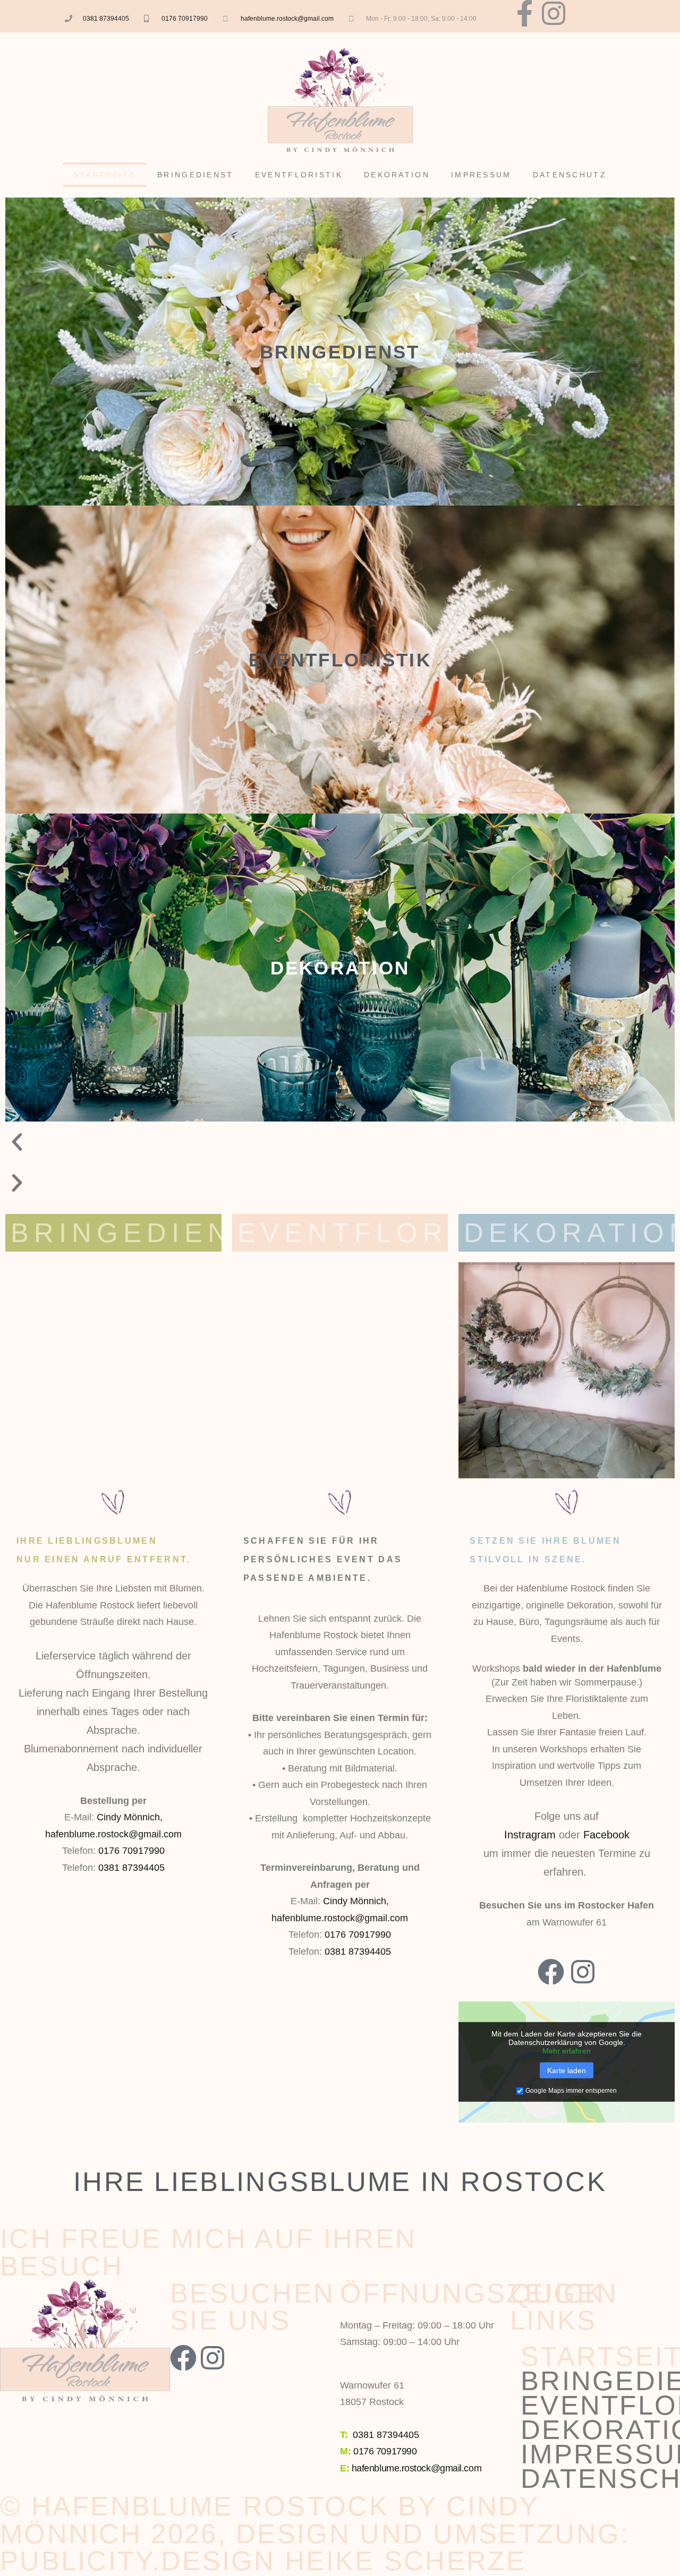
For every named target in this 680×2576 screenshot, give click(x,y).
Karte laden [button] (567, 2070)
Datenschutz (570, 175)
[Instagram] (554, 13)
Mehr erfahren (567, 2051)
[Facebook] (551, 1972)
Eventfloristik (299, 175)
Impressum (481, 175)
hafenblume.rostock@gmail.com (287, 19)
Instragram (530, 1835)
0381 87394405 (106, 19)
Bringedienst (195, 175)
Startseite (105, 175)
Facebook (606, 1835)
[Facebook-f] (524, 13)
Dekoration (397, 175)
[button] (340, 1142)
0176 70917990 (185, 19)
